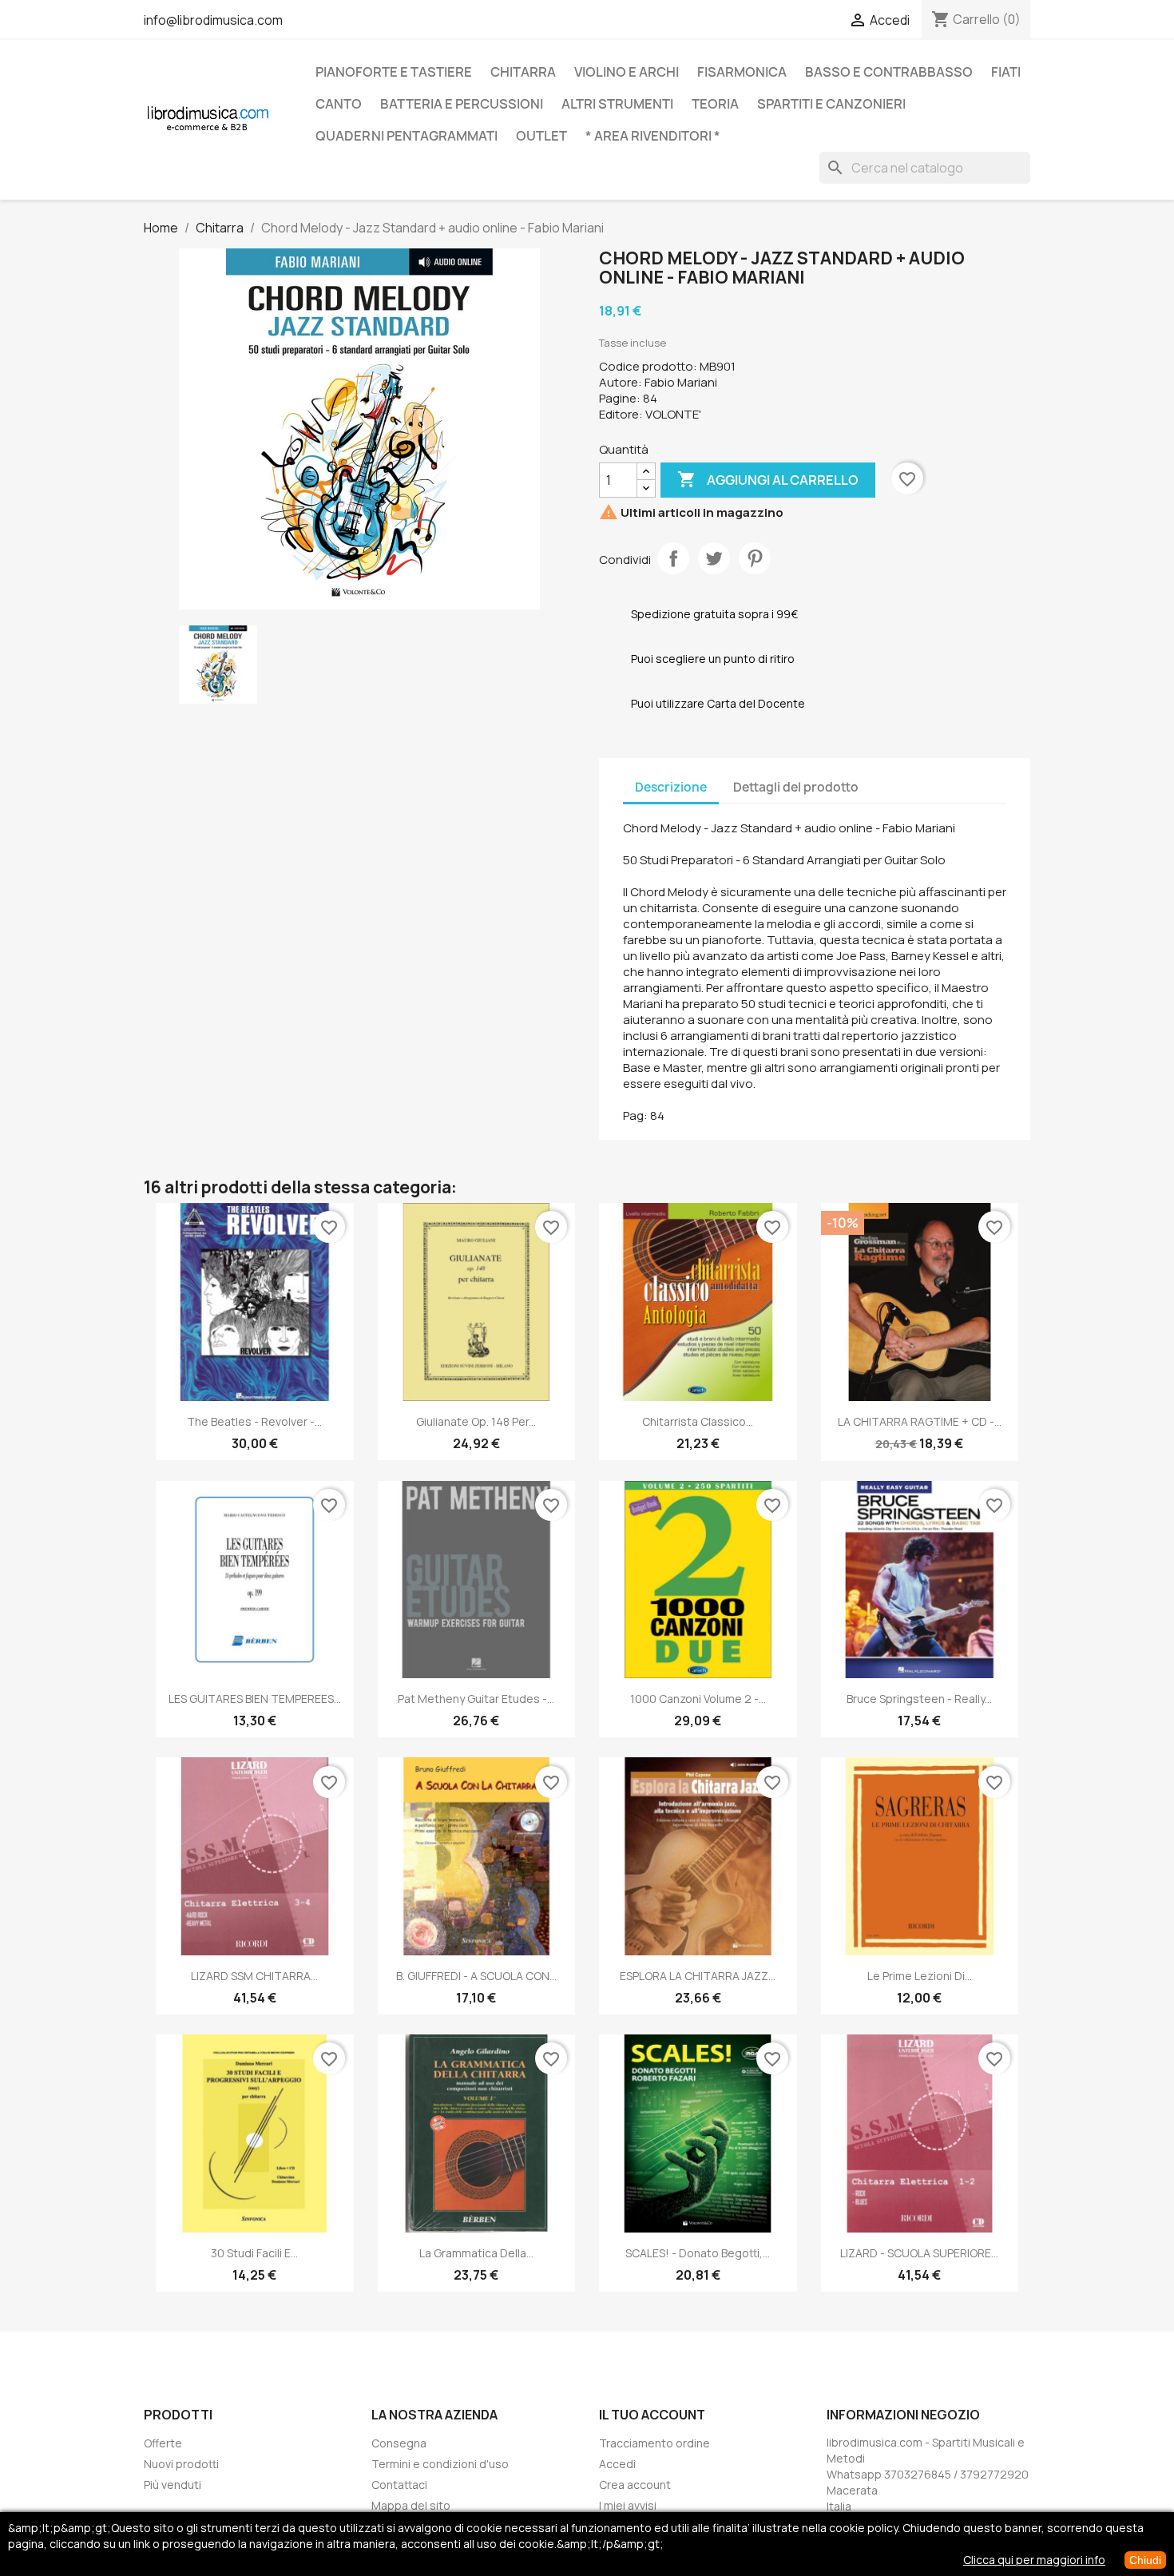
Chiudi (1145, 2560)
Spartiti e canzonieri (831, 104)
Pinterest (755, 558)
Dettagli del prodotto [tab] (796, 787)
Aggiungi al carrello (768, 479)
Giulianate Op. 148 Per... (476, 1421)
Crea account (635, 2485)
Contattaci (399, 2485)
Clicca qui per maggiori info (1034, 2560)
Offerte (163, 2443)
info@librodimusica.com (213, 20)
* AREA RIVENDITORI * (653, 136)
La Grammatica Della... (476, 2253)
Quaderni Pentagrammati (407, 136)
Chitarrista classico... (698, 1421)
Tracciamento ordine (654, 2443)
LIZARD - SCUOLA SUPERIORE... (919, 2253)
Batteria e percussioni (462, 104)
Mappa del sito (411, 2505)
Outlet (541, 136)
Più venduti (173, 2485)
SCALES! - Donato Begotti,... (698, 2253)
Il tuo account (652, 2415)
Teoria (715, 104)
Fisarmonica (742, 72)
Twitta (714, 558)
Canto (339, 104)
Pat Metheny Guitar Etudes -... (476, 1699)
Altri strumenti (617, 104)
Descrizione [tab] (671, 787)
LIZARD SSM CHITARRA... (254, 1976)
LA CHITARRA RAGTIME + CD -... (920, 1421)
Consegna (399, 2443)
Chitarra (523, 72)
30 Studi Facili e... (254, 2253)
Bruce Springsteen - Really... (919, 1699)
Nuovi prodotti (181, 2464)
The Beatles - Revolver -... (254, 1421)
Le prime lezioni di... (920, 1976)
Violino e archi (627, 72)
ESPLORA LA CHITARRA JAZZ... (698, 1976)
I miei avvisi (628, 2505)
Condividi (673, 558)
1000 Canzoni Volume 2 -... (698, 1699)
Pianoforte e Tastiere (394, 72)
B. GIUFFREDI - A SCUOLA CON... (476, 1976)
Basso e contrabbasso (889, 72)
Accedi (617, 2464)
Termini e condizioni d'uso (440, 2464)
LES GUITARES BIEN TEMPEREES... (255, 1699)
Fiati (1006, 72)
